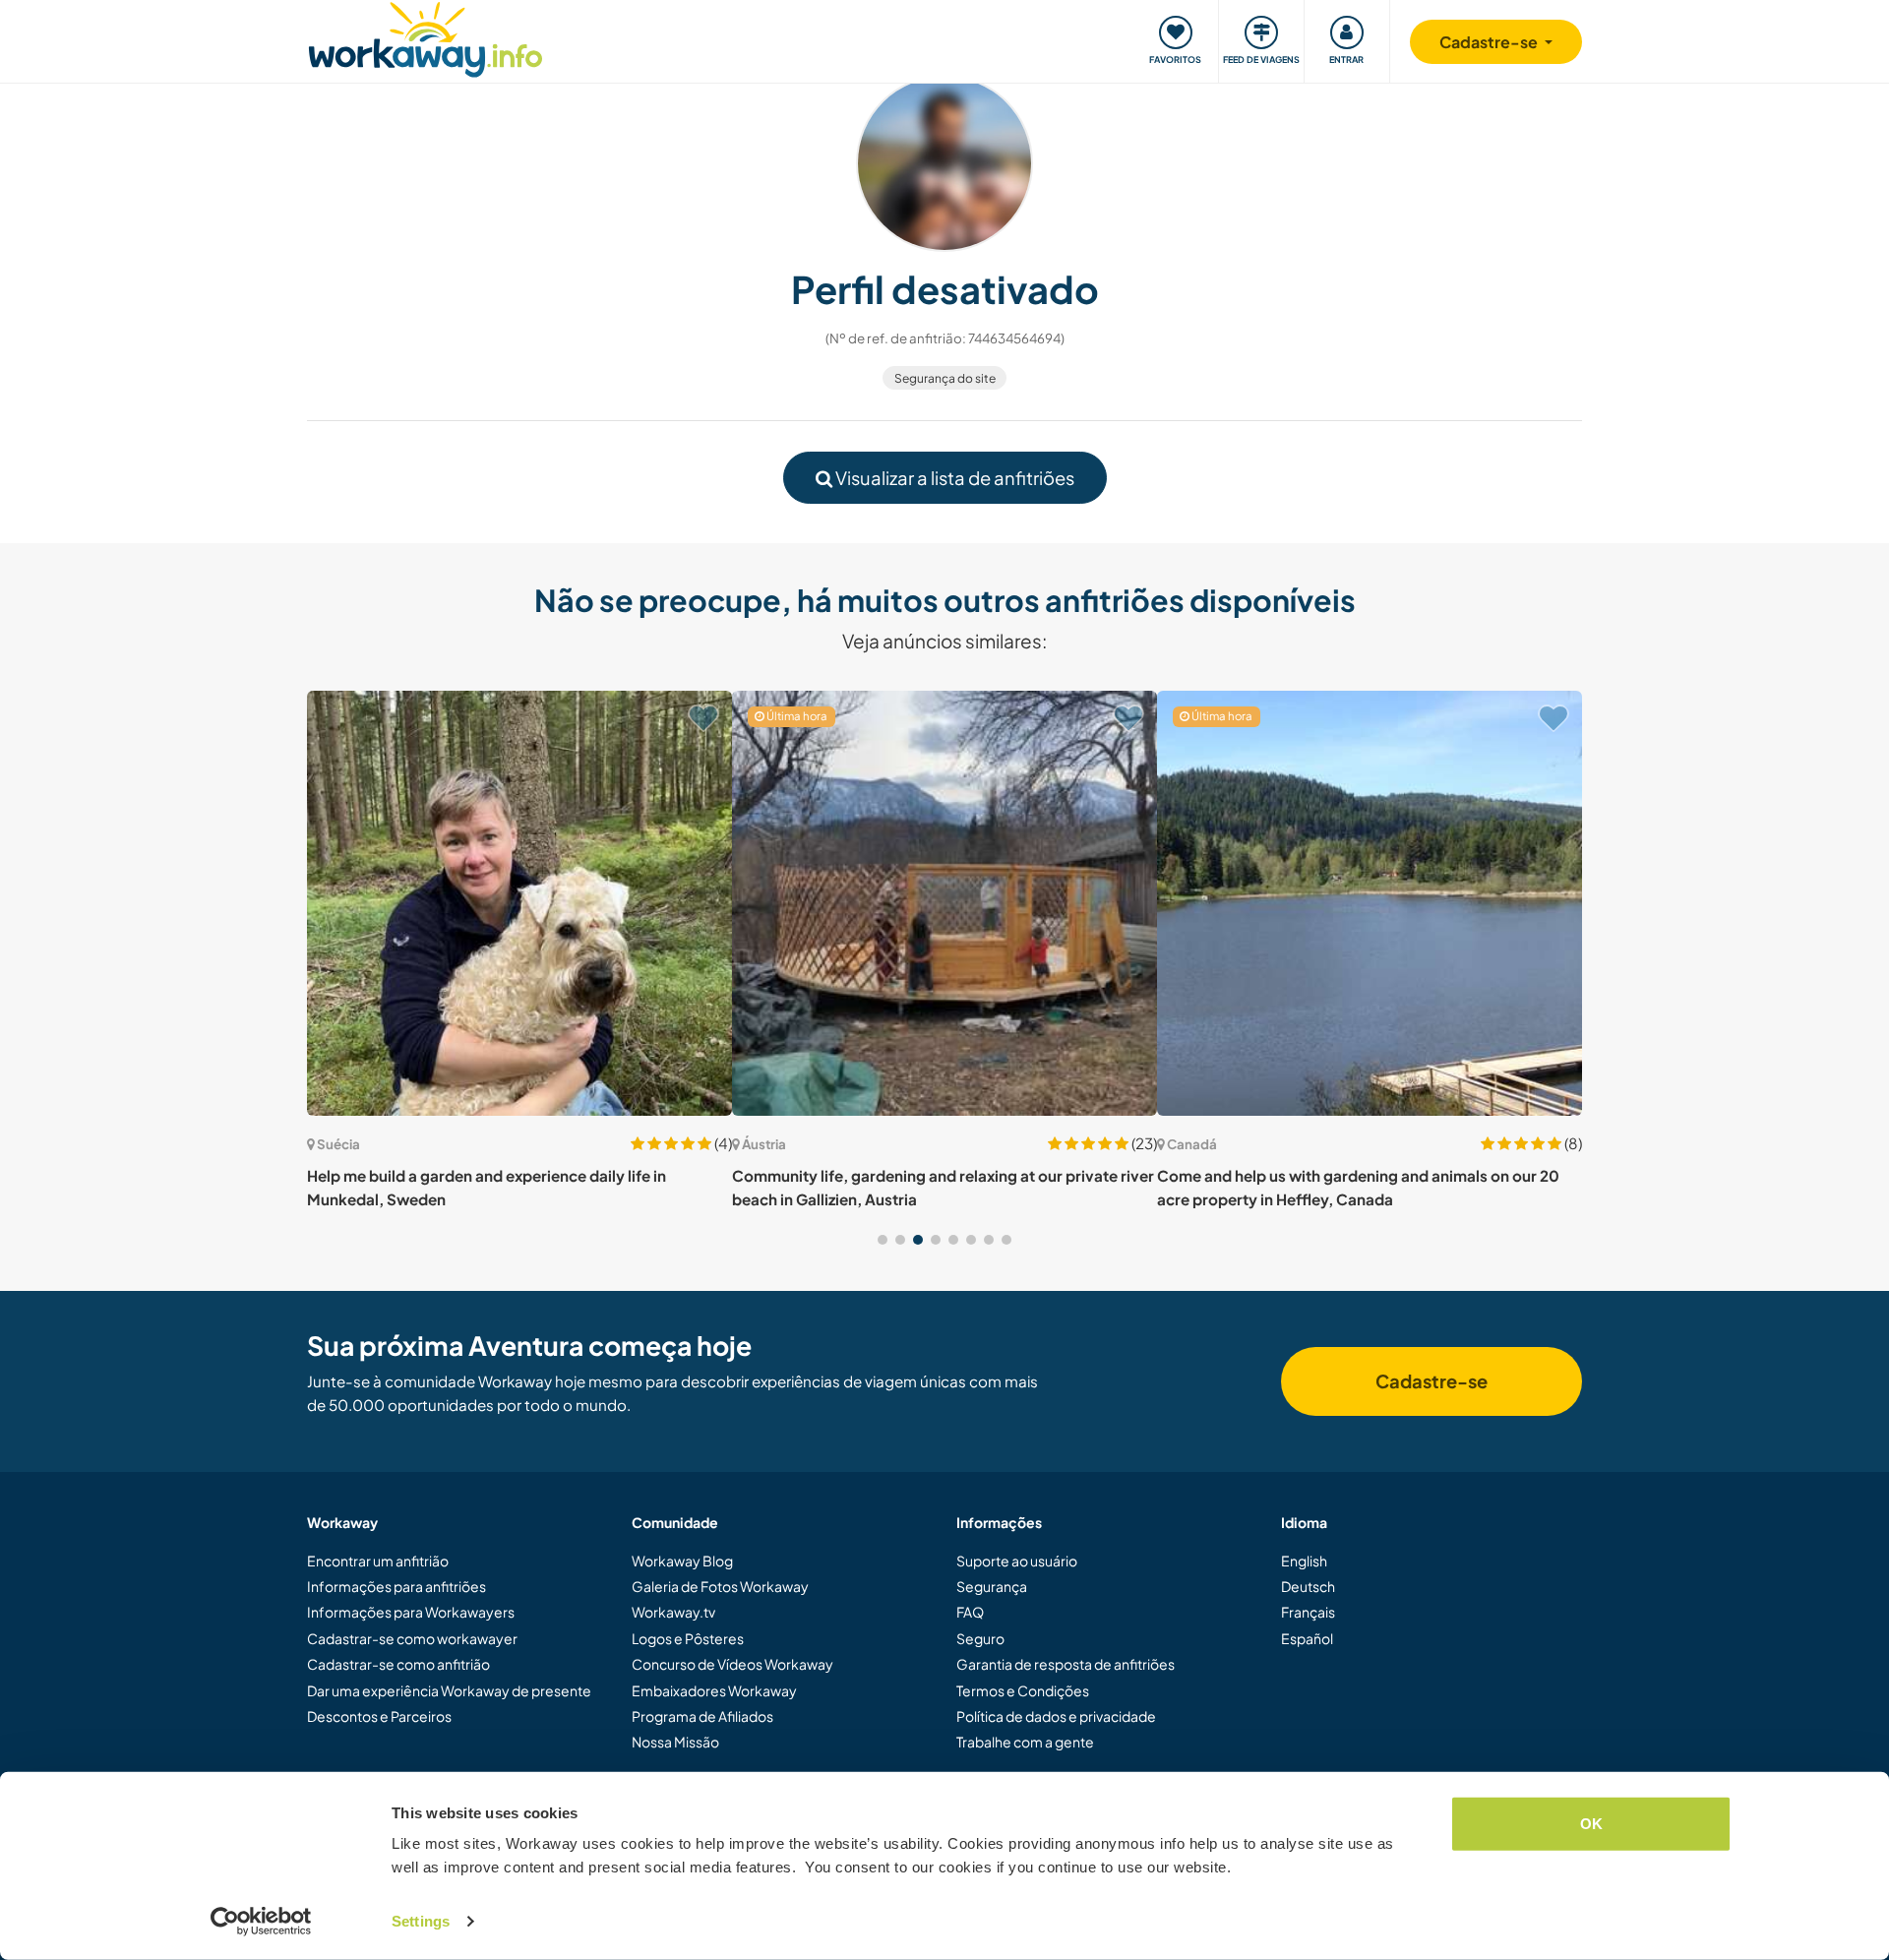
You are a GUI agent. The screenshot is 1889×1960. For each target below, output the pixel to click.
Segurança (992, 1586)
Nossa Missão (675, 1742)
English (1304, 1561)
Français (1308, 1612)
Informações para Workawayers (411, 1612)
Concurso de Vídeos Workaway (732, 1664)
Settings (421, 1921)
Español (1307, 1638)
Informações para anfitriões (396, 1586)
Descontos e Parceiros (379, 1716)
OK (1591, 1824)
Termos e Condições (1023, 1690)
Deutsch (1308, 1586)
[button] (883, 1240)
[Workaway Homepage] (426, 37)
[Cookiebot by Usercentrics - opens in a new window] (261, 1922)
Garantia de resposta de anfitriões (1066, 1664)
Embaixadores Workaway (714, 1690)
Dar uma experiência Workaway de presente (449, 1690)
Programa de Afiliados (702, 1716)
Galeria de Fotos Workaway (720, 1586)
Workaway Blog (682, 1561)
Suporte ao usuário (1017, 1561)
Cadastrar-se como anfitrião (398, 1664)
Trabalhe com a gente (1025, 1742)
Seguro (980, 1638)
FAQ (970, 1612)
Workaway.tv (673, 1612)
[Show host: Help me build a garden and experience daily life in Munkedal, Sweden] (519, 903)
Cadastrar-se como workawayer (412, 1638)
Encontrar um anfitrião (378, 1561)
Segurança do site (945, 378)
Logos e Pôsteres (688, 1638)
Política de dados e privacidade (1056, 1716)
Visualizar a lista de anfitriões (953, 478)
